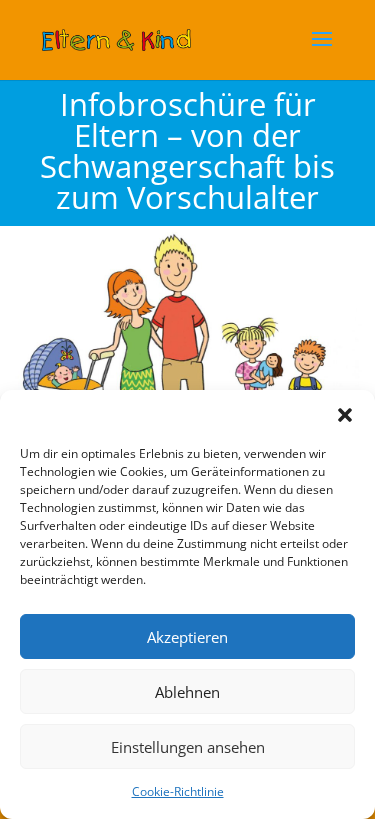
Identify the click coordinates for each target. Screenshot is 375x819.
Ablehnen (187, 692)
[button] (345, 415)
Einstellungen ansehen (188, 747)
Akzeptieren (187, 637)
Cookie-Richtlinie (178, 791)
